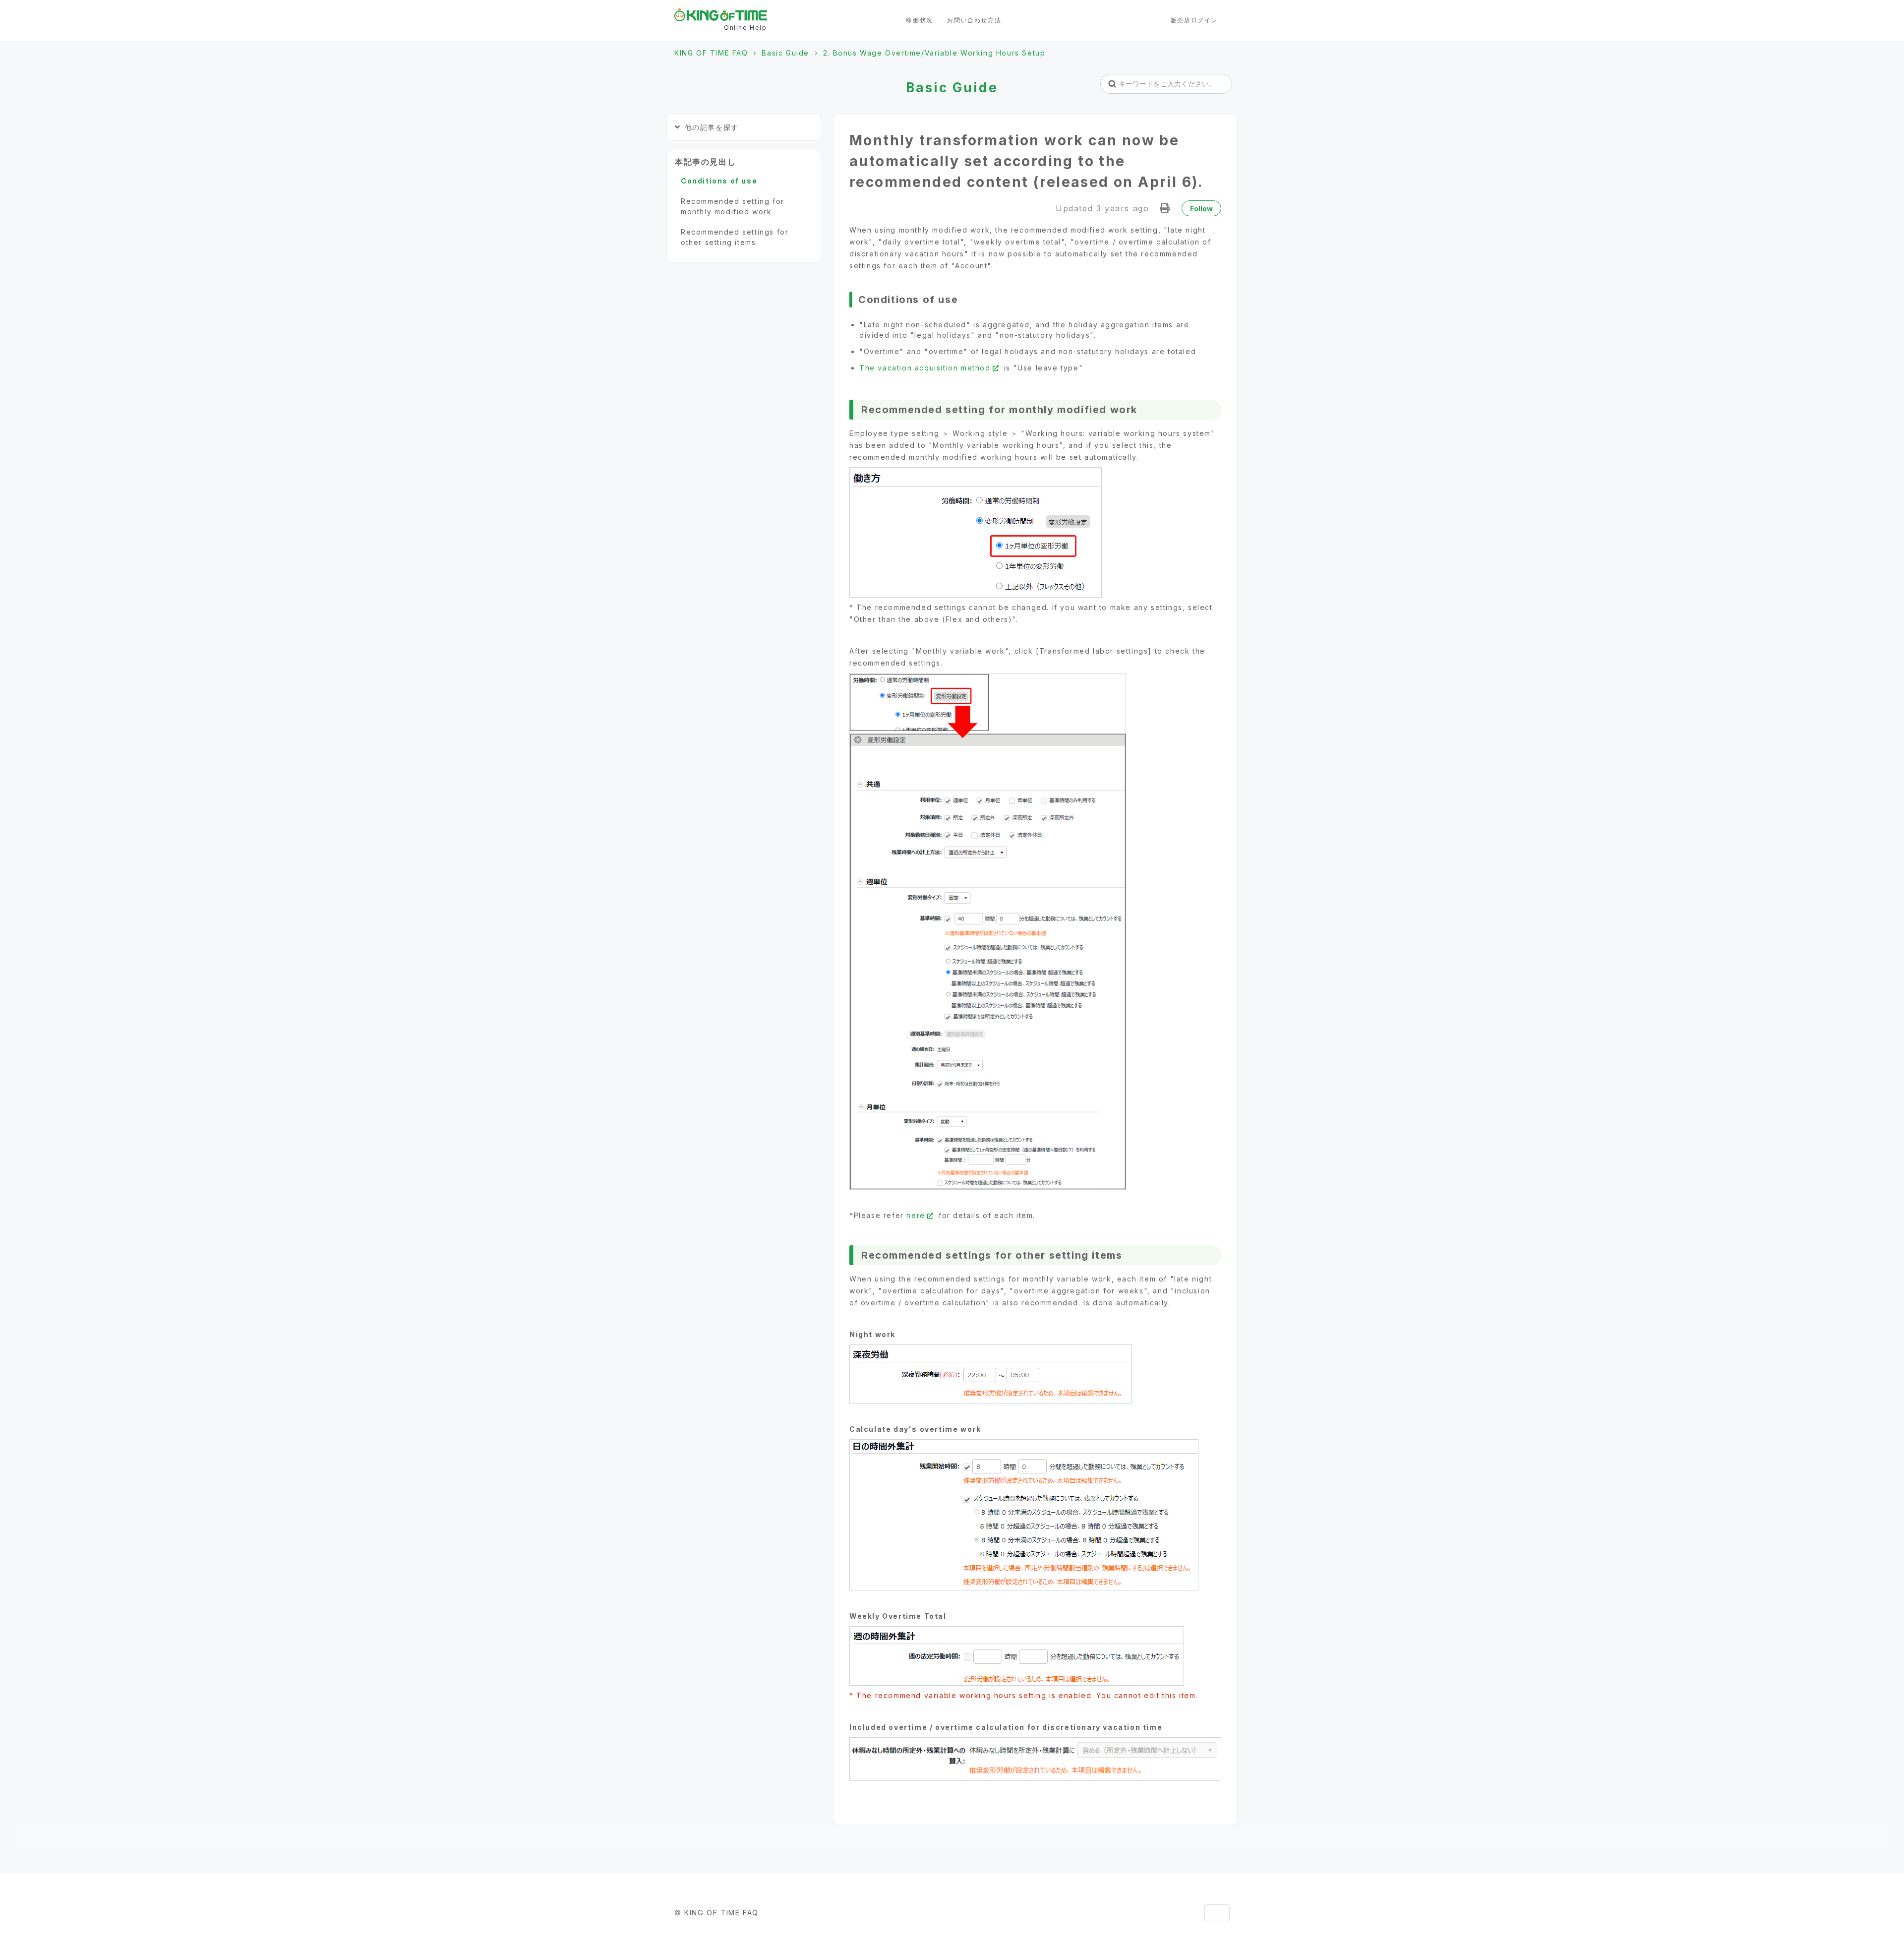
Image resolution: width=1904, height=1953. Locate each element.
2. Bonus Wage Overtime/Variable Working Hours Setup (934, 53)
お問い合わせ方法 (974, 20)
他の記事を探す (712, 127)
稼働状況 (919, 20)
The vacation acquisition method (925, 368)
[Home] (721, 15)
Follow (1201, 209)
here (916, 1215)
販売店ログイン (1194, 20)
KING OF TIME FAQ (711, 53)
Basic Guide (785, 53)
